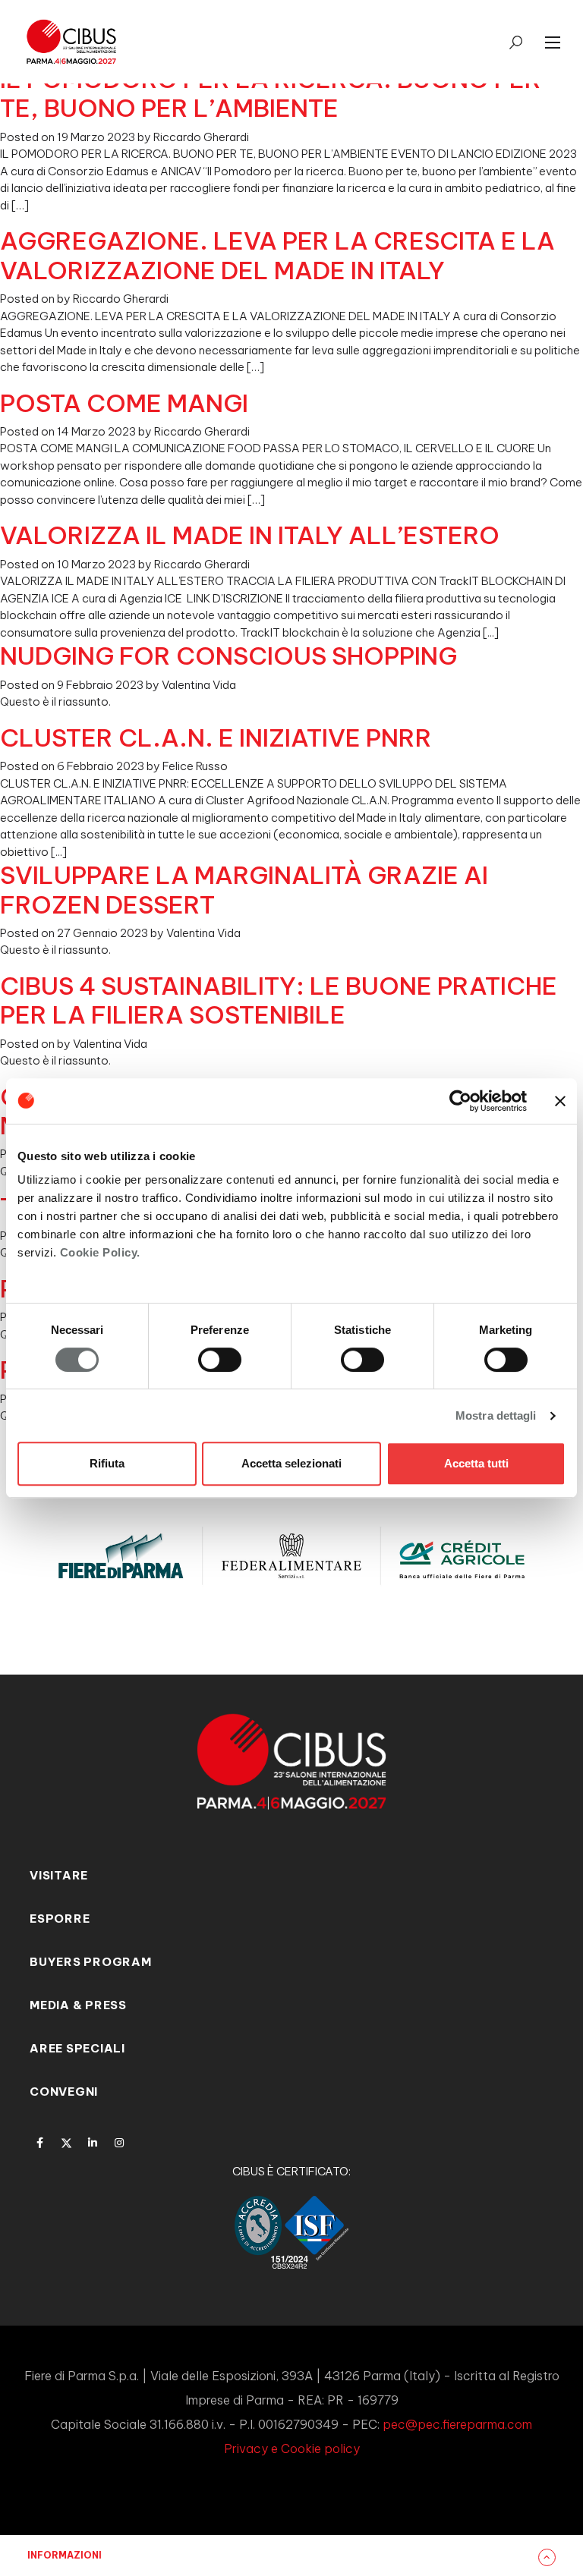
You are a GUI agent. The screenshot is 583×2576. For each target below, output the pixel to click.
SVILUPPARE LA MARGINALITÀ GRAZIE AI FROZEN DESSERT (244, 889)
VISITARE (59, 1875)
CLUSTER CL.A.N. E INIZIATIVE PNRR (216, 738)
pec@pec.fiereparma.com (457, 2424)
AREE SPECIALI (77, 2048)
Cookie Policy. (100, 1252)
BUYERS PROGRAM (91, 1962)
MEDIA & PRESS (78, 2005)
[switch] (220, 1360)
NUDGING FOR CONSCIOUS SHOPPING (228, 656)
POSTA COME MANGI (124, 403)
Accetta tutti (476, 1463)
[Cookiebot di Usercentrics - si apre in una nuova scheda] (460, 1101)
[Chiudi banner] (560, 1101)
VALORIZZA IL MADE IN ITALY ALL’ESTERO (250, 535)
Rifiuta (107, 1463)
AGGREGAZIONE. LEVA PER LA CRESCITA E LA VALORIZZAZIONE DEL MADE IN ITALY (277, 255)
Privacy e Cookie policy (292, 2449)
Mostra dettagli (496, 1415)
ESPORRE (60, 1919)
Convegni (64, 2092)
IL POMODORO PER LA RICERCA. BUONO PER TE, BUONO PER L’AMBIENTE (271, 93)
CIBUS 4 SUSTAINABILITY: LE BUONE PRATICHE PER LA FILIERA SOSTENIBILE (279, 1000)
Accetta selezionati (291, 1463)
